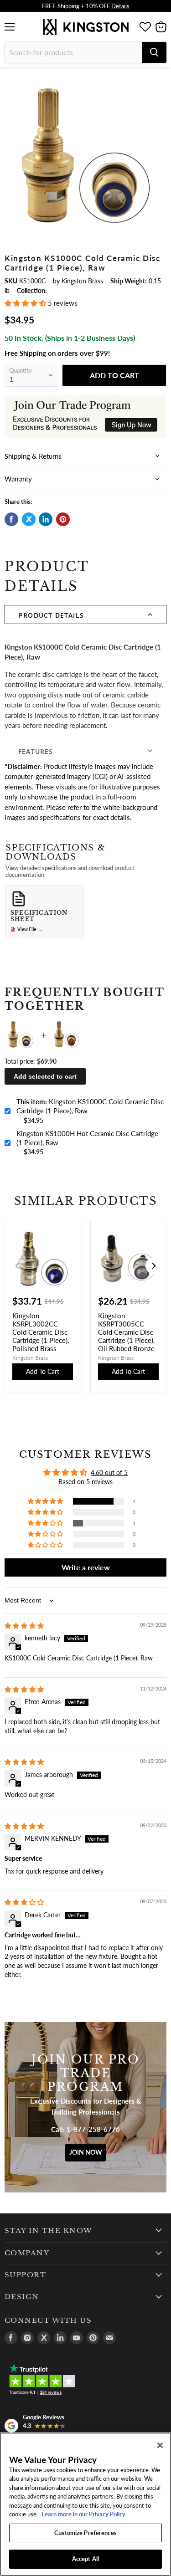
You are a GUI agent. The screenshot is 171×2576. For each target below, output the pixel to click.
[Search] (154, 52)
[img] (24, 1626)
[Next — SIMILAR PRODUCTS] (154, 1266)
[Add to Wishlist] (159, 80)
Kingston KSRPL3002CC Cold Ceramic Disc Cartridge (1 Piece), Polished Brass (41, 1332)
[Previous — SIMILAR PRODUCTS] (17, 1266)
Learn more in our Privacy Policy (83, 2514)
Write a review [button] (86, 1567)
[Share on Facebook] (11, 519)
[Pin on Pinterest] (63, 519)
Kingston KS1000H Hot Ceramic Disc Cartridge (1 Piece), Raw (87, 1138)
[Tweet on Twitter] (29, 519)
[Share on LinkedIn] (46, 519)
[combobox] (73, 52)
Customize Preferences (85, 2533)
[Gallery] (85, 154)
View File (30, 930)
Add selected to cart (45, 1076)
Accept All (85, 2559)
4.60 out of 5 (109, 1472)
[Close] (160, 2445)
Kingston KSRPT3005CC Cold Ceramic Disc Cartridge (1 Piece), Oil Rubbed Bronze (126, 1332)
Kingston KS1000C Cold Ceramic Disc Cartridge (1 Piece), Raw (90, 1106)
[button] (26, 303)
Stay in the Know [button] (49, 2231)
